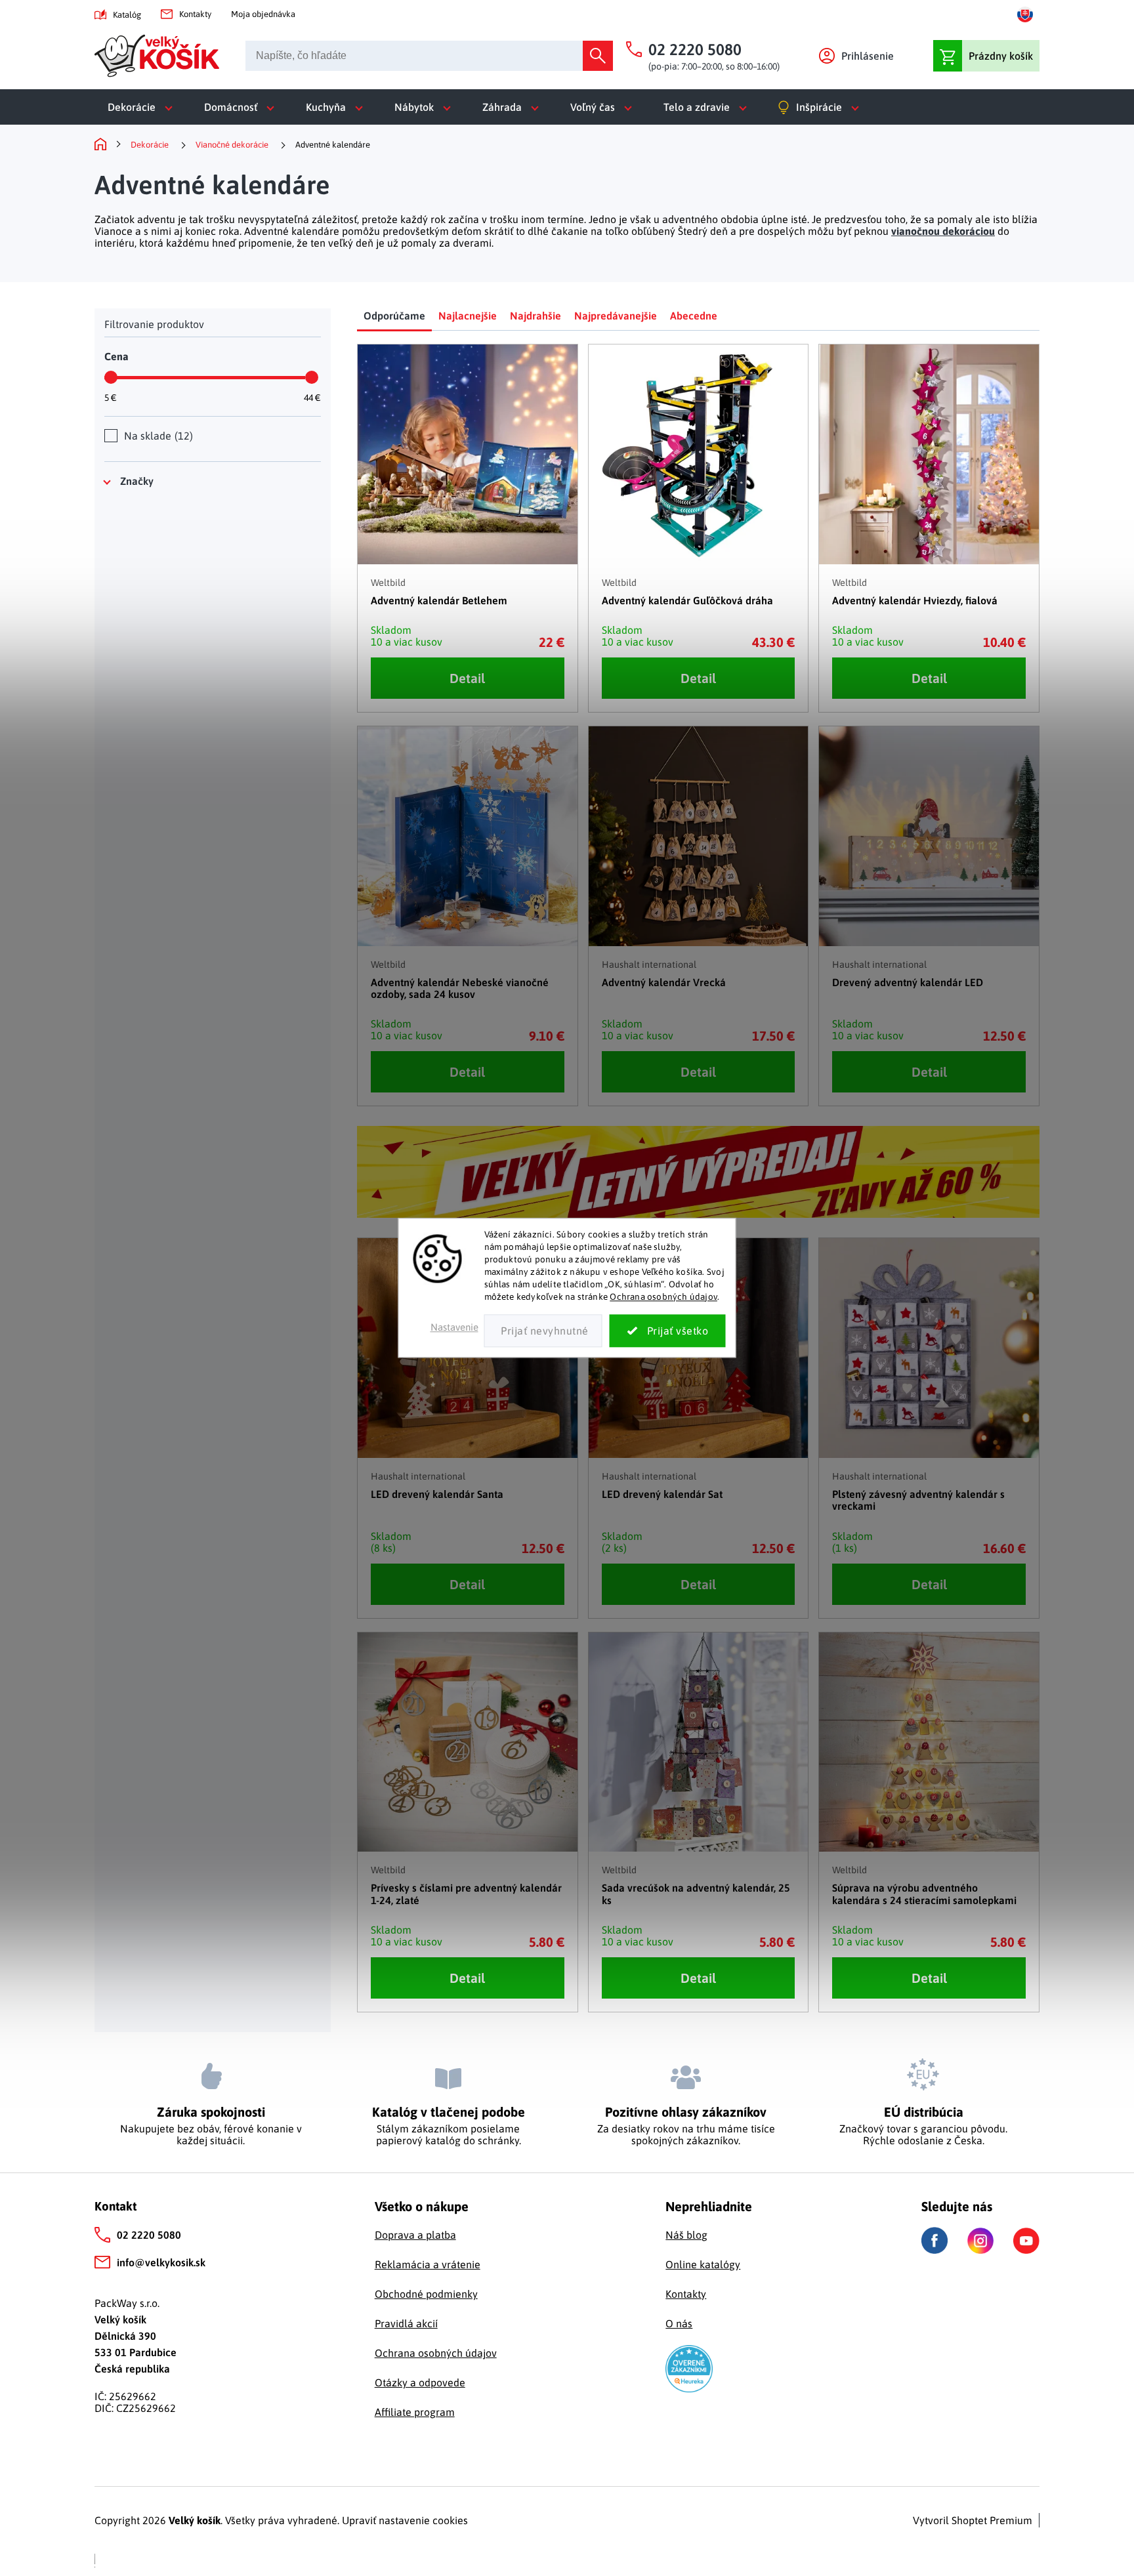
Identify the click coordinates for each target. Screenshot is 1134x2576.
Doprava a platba (415, 2235)
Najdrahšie (535, 316)
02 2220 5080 (149, 2235)
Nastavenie (454, 1328)
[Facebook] (934, 2240)
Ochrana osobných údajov (663, 1297)
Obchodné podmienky (426, 2294)
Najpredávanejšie (616, 316)
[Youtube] (1026, 2241)
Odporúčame (394, 316)
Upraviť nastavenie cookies (405, 2520)
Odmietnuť (543, 1331)
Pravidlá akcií (406, 2323)
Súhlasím (668, 1331)
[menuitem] (143, 107)
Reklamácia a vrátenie (428, 2264)
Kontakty (195, 14)
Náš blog (686, 2235)
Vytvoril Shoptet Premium (973, 2520)
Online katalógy (703, 2264)
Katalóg (127, 15)
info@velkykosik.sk (161, 2262)
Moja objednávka (263, 14)
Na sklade (157, 436)
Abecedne (694, 316)
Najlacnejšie (468, 316)
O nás (679, 2323)
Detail (467, 678)
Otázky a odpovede (420, 2382)
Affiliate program (415, 2412)
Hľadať (598, 56)
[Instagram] (980, 2241)
